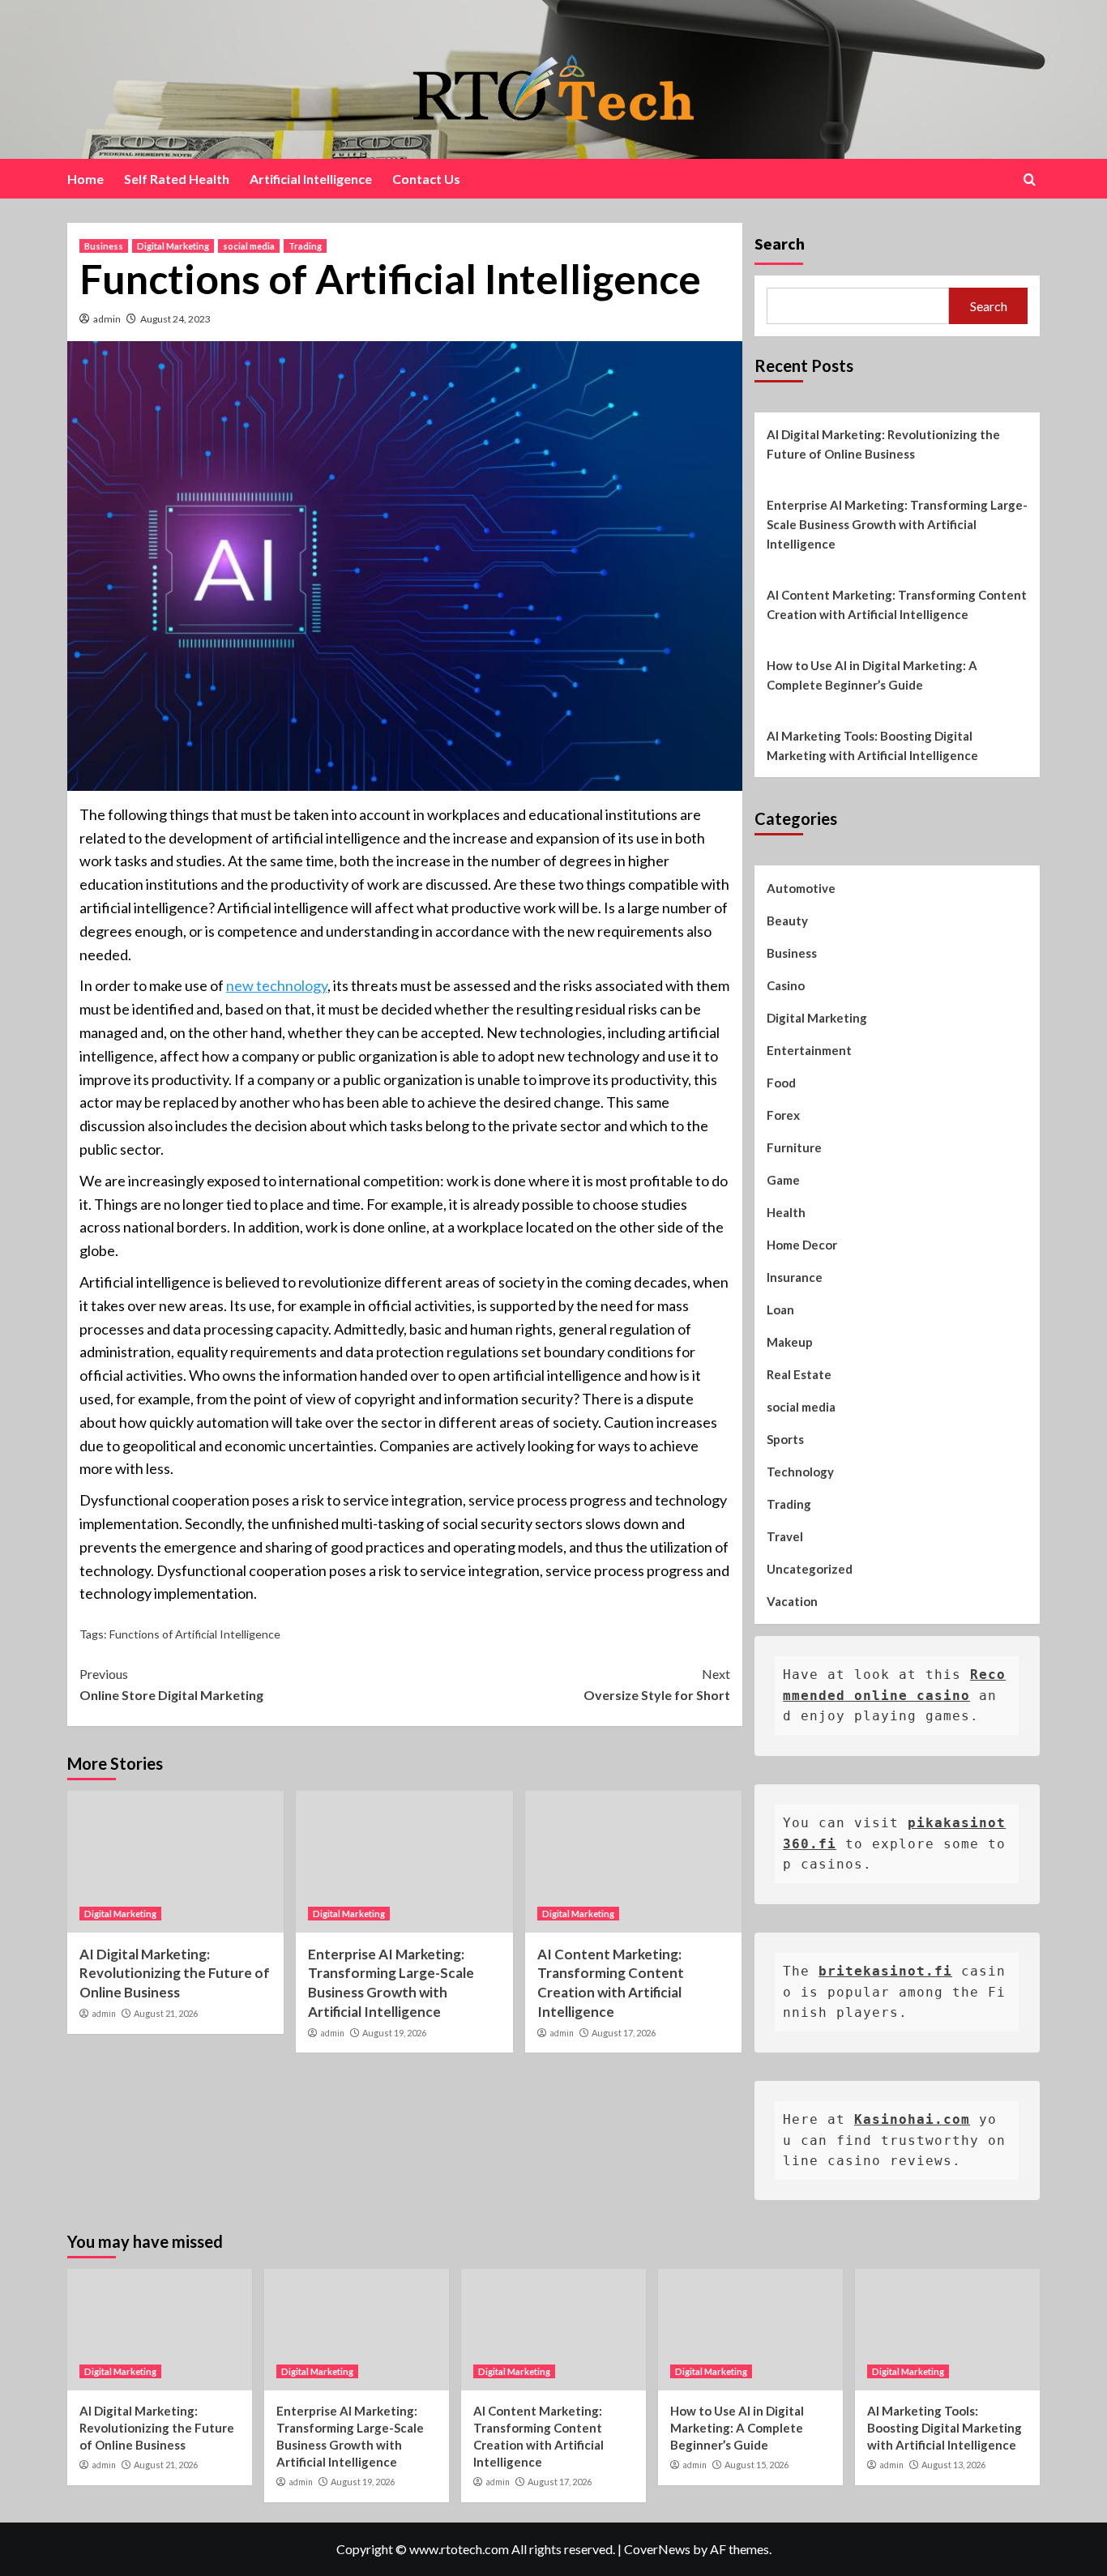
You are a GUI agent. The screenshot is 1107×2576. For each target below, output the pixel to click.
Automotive (801, 888)
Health (786, 1212)
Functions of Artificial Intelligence (195, 1634)
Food (781, 1083)
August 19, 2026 (394, 2033)
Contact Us (426, 179)
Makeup (790, 1342)
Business (104, 246)
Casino (786, 985)
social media (249, 246)
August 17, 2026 (624, 2033)
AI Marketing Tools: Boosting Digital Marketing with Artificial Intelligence (872, 745)
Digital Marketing (173, 246)
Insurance (795, 1277)
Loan (780, 1309)
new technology (277, 985)
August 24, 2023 (175, 319)
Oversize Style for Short (656, 1684)
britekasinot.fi (885, 1971)
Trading (305, 246)
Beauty (787, 921)
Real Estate (799, 1374)
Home (85, 179)
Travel (785, 1536)
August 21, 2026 (166, 2013)
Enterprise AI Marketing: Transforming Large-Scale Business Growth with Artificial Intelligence (897, 524)
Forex (783, 1115)
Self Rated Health (177, 179)
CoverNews (657, 2549)
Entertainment (809, 1050)
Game (783, 1180)
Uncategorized (810, 1569)
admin (107, 319)
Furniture (794, 1147)
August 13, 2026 (953, 2465)
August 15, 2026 (757, 2465)
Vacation (792, 1601)
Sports (785, 1439)
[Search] (1030, 179)
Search (780, 244)
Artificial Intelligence (311, 179)
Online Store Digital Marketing (171, 1684)
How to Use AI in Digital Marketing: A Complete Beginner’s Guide (872, 675)
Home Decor (802, 1245)
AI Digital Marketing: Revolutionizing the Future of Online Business (175, 1974)
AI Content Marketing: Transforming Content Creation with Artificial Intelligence (897, 604)
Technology (800, 1472)
